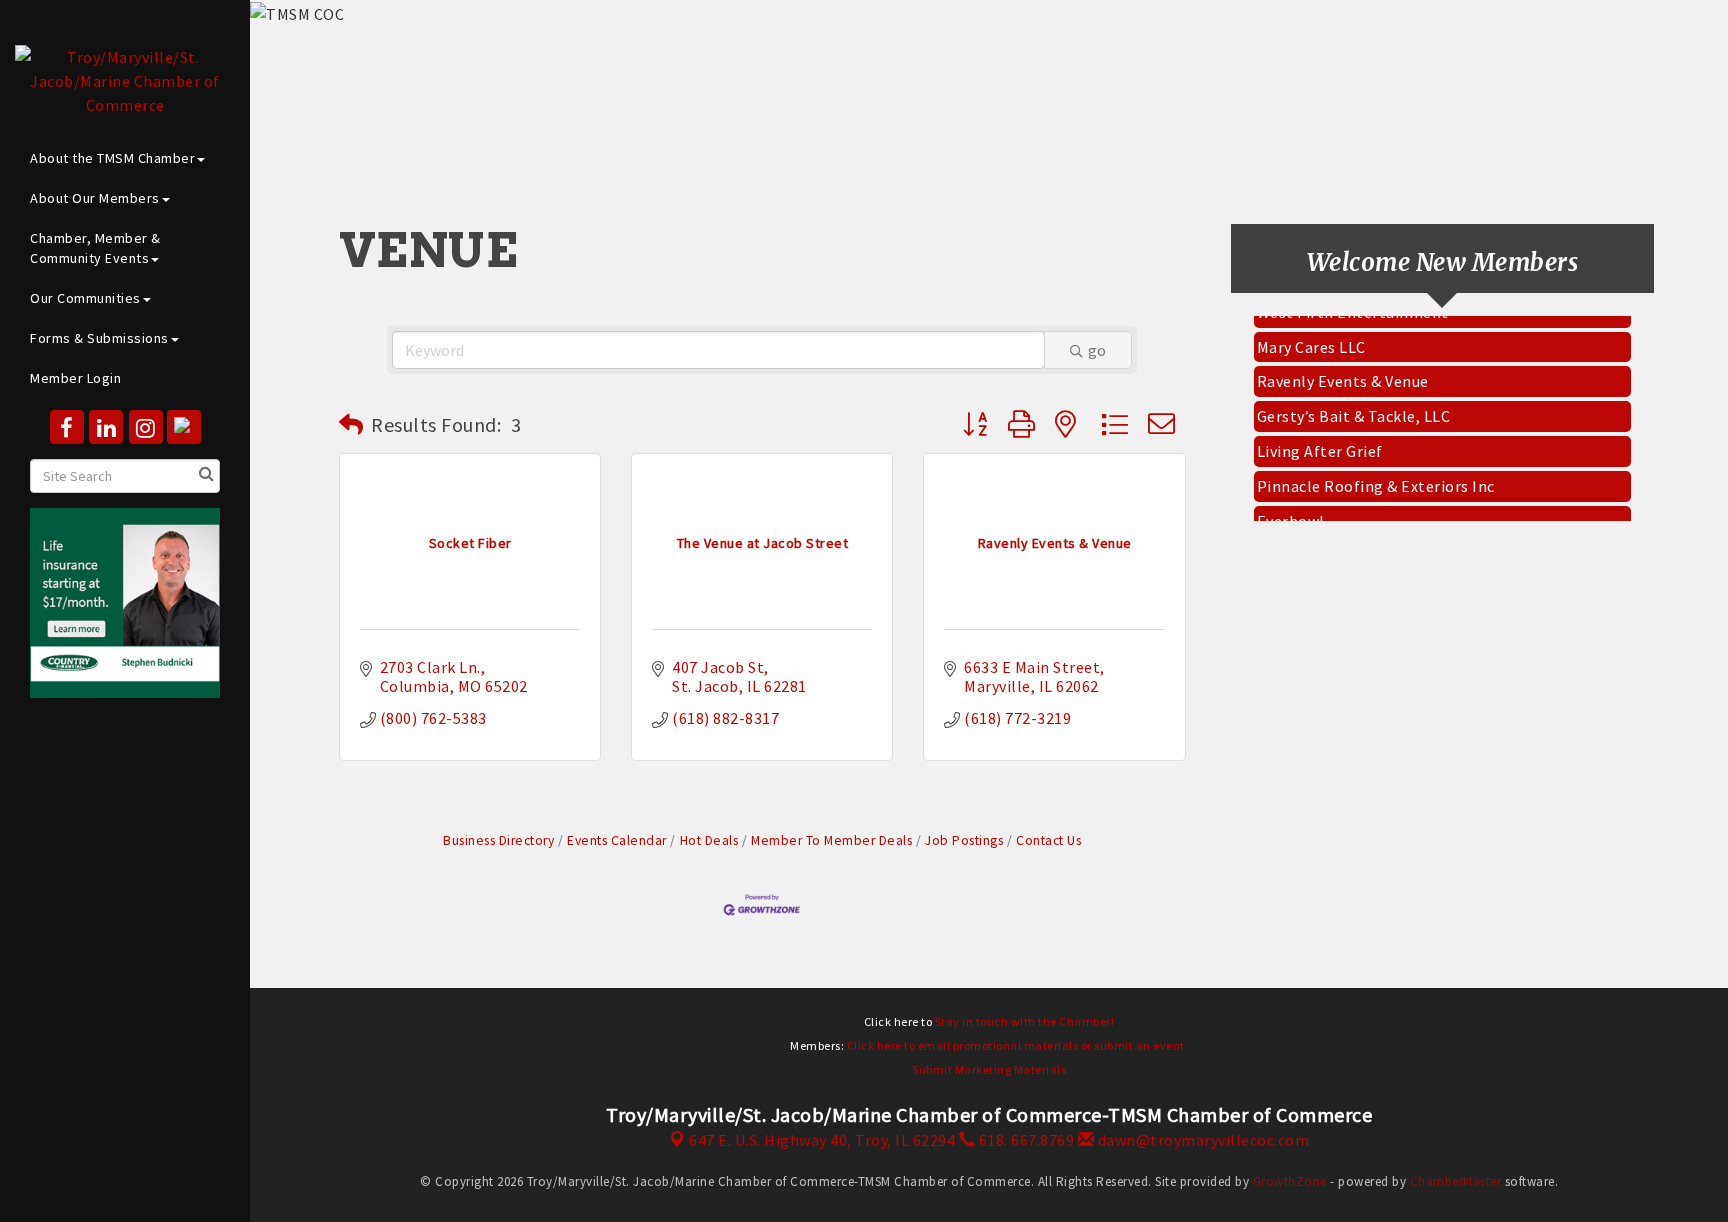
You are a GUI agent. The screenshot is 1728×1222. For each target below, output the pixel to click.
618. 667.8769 (1024, 1140)
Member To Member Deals (831, 840)
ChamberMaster (1456, 1181)
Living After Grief (1320, 443)
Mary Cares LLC (1311, 339)
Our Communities (85, 298)
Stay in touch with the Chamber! (1025, 1021)
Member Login (75, 378)
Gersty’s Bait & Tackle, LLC (1354, 408)
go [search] (1097, 350)
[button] (351, 425)
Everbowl (1291, 513)
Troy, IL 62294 (822, 1140)
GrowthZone (1290, 1181)
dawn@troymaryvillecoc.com (1201, 1140)
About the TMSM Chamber (112, 158)
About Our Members (95, 198)
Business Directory (498, 840)
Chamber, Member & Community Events (95, 248)
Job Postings (964, 840)
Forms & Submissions (99, 338)
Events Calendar (617, 840)
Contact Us (1048, 840)
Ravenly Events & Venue (1343, 373)
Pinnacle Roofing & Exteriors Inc (1376, 478)
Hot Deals (709, 840)
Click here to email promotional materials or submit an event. (1018, 1045)
